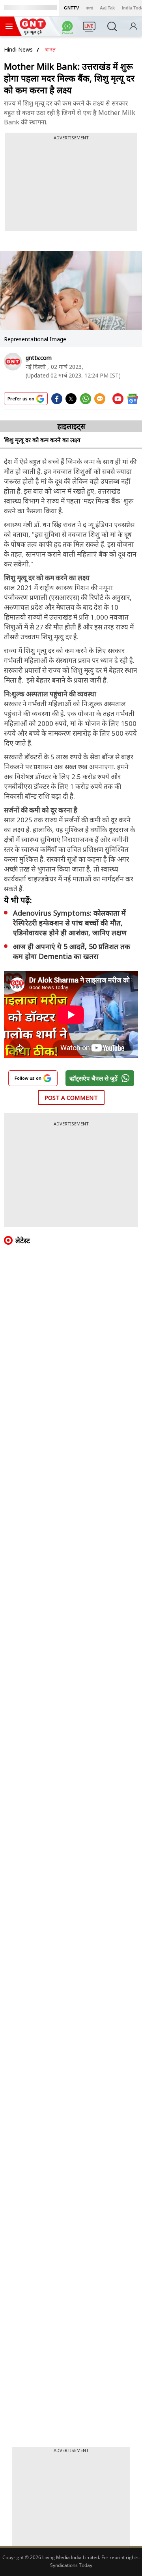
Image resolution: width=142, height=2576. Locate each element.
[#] (86, 402)
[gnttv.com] (13, 362)
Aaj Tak (107, 8)
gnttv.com (39, 358)
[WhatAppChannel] (69, 29)
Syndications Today (71, 2565)
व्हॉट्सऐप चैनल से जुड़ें (93, 1078)
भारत (50, 49)
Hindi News (18, 49)
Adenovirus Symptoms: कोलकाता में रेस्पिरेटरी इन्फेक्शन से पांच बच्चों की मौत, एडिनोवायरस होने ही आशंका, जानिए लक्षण (70, 923)
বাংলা (89, 8)
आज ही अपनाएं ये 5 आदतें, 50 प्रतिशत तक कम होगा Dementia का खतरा (72, 951)
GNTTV (71, 8)
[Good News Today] (33, 32)
